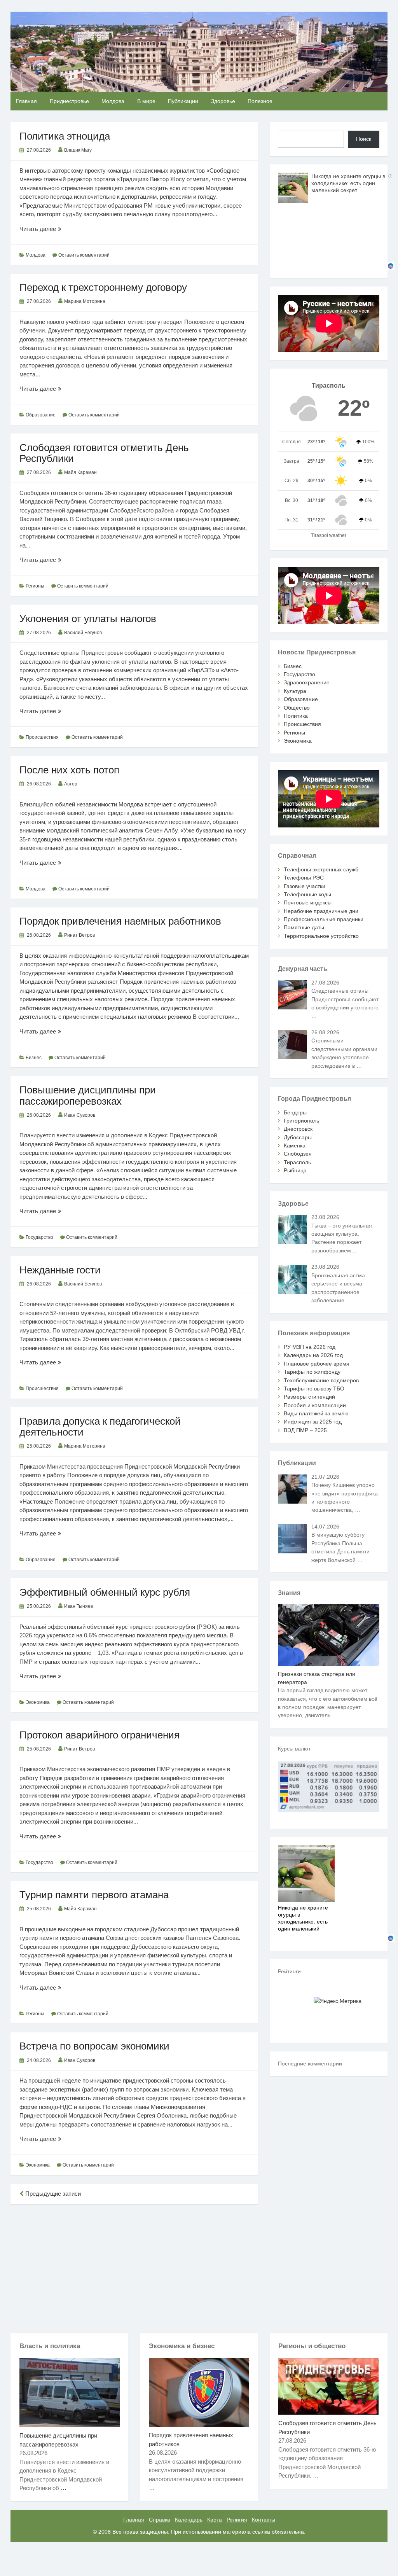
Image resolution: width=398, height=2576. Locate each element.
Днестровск (298, 1129)
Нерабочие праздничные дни (321, 911)
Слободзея (298, 1154)
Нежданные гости (60, 1270)
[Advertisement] (134, 2267)
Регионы (35, 586)
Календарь (189, 2520)
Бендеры (295, 1112)
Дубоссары (298, 1137)
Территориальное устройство (321, 936)
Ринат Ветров (79, 935)
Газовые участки (305, 886)
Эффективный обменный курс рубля (105, 1592)
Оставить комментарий (84, 255)
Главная (26, 101)
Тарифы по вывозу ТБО (314, 1389)
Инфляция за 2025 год (313, 1422)
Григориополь (301, 1121)
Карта (215, 2520)
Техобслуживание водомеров (321, 1380)
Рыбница (295, 1170)
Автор (71, 784)
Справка (160, 2520)
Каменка (295, 1145)
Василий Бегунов (83, 633)
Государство (39, 1237)
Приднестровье (69, 101)
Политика (296, 716)
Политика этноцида (65, 136)
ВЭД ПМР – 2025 (305, 1430)
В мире (146, 101)
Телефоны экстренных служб (321, 869)
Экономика (38, 1702)
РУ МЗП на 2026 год (310, 1347)
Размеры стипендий (309, 1397)
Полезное (260, 101)
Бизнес (34, 1058)
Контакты (264, 2520)
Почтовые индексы (308, 902)
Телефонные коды (307, 894)
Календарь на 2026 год (313, 1355)
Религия (237, 2520)
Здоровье (223, 101)
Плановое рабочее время (317, 1364)
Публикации (183, 101)
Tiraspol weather (329, 535)
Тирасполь (297, 1162)
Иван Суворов (80, 1115)
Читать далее (50, 229)
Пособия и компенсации (315, 1405)
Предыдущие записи (52, 2194)
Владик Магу (78, 150)
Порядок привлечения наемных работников (120, 921)
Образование (41, 415)
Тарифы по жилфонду (312, 1372)
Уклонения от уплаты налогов (88, 619)
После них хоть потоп (69, 770)
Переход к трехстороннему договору (103, 287)
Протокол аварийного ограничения (99, 1735)
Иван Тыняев (79, 1606)
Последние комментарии (310, 2064)
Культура (295, 691)
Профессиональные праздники (324, 919)
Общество (297, 708)
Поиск (364, 139)
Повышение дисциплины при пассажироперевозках (88, 1095)
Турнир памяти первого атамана (94, 1895)
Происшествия (42, 737)
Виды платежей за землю (316, 1413)
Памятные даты (304, 927)
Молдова (113, 101)
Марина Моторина (85, 301)
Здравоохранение (307, 682)
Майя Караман (80, 472)
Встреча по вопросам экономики (94, 2046)
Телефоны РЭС (304, 878)
